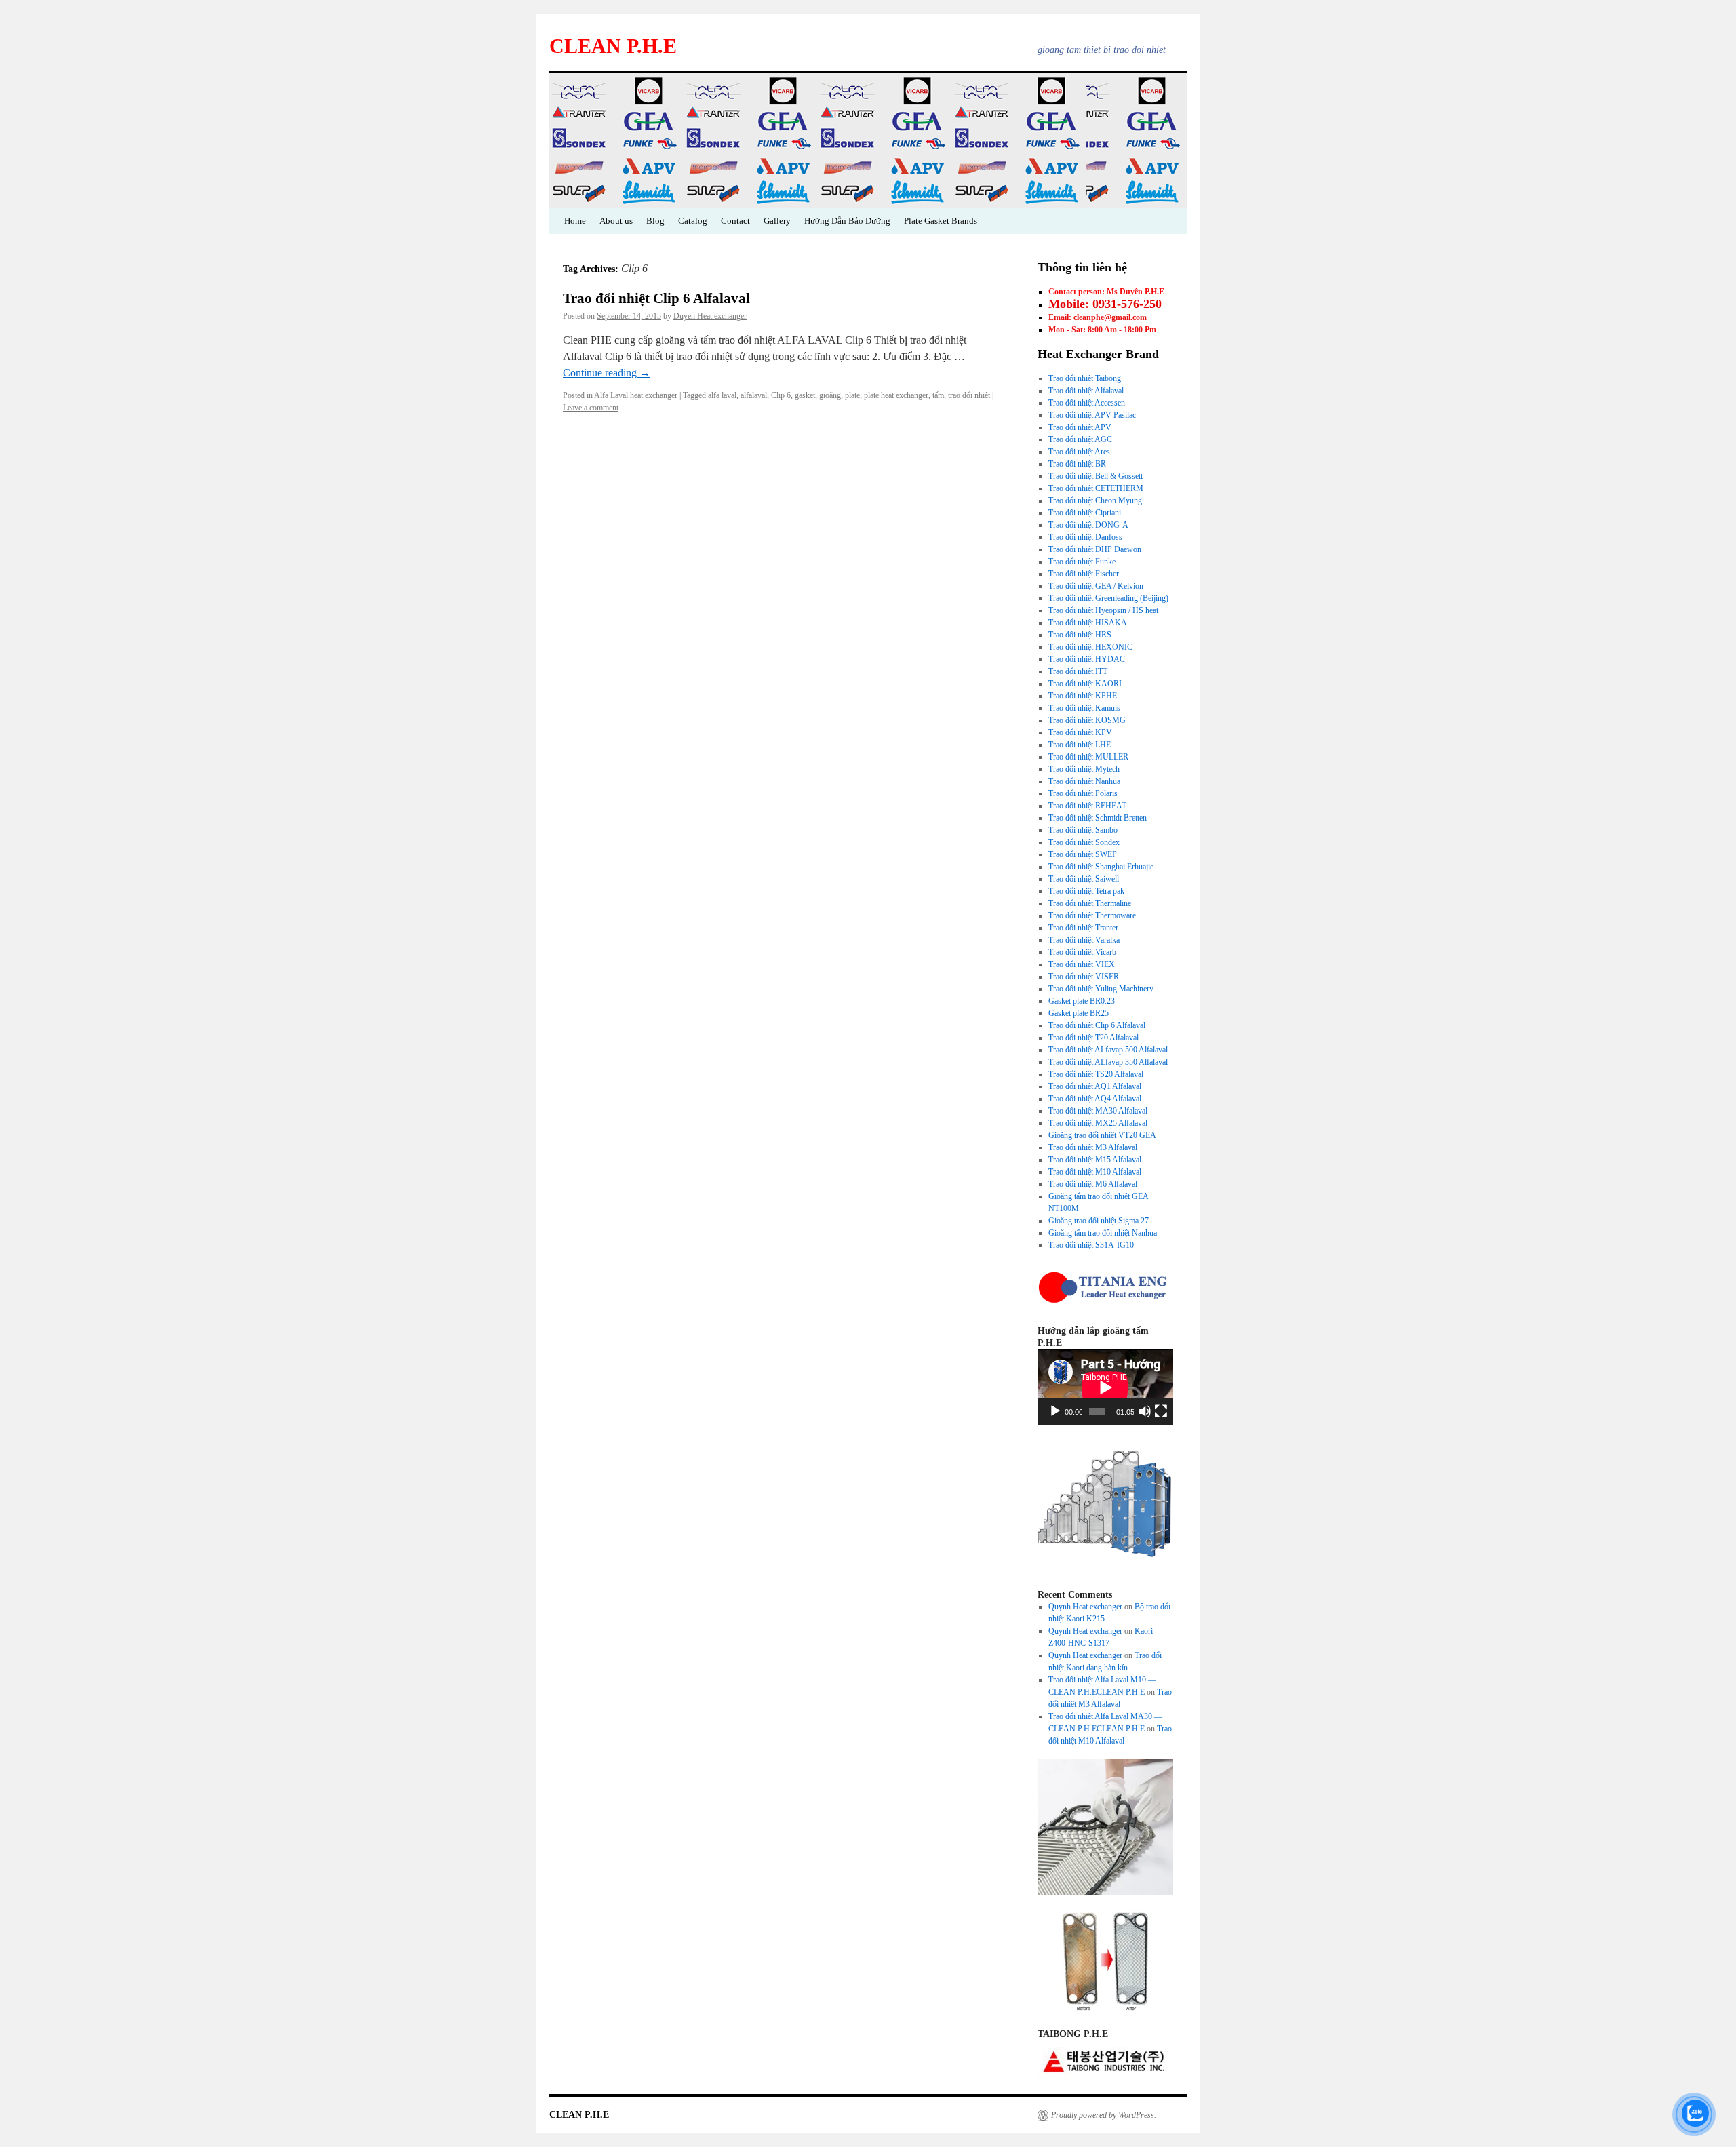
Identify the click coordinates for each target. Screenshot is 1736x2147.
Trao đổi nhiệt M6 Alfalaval (1093, 1184)
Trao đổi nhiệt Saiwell (1084, 879)
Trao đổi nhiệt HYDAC (1087, 659)
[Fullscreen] (1161, 1411)
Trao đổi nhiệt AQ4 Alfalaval (1095, 1099)
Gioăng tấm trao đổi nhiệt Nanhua (1103, 1233)
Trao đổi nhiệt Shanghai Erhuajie (1101, 867)
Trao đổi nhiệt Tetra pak (1086, 891)
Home (575, 221)
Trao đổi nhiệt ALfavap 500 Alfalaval (1108, 1050)
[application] (1105, 1387)
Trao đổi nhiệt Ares (1079, 452)
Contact (735, 221)
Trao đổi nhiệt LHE (1080, 745)
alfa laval (722, 395)
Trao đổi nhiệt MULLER (1088, 757)
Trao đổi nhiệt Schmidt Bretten (1098, 818)
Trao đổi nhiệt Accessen (1087, 403)
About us (616, 221)
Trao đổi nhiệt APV (1080, 427)
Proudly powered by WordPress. (1104, 2115)
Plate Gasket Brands (941, 221)
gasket (805, 395)
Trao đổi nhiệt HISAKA (1088, 623)
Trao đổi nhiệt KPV (1080, 732)
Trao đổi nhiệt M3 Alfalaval (1093, 1147)
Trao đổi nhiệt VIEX (1082, 964)
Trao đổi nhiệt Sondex (1084, 842)
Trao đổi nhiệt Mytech (1084, 769)
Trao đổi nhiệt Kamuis (1084, 708)
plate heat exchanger (896, 395)
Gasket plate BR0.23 (1082, 1001)
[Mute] (1145, 1411)
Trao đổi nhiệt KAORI (1085, 684)
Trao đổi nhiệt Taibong (1085, 378)
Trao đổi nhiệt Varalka (1084, 940)
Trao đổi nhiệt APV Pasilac (1092, 415)
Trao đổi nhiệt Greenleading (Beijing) (1108, 598)
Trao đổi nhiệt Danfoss (1085, 537)
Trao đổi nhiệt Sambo (1083, 830)
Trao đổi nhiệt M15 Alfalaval (1095, 1160)
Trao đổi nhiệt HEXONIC (1090, 647)
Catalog (693, 221)
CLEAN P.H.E (613, 46)
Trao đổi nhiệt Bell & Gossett (1096, 476)
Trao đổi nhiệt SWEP (1083, 854)
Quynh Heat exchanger (1085, 1607)
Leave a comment (591, 408)
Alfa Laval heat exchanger (636, 395)
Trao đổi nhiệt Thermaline (1090, 903)
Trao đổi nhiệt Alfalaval (1086, 391)
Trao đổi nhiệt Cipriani (1085, 513)
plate (852, 395)
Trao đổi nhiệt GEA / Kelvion (1096, 586)
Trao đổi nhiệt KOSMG (1087, 720)
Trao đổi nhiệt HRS (1080, 635)
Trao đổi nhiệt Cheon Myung (1095, 500)
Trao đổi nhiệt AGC (1080, 439)
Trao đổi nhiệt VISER (1084, 977)
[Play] (1055, 1411)
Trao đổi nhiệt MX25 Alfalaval (1098, 1123)
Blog (655, 221)
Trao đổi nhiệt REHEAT (1087, 806)
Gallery (777, 221)
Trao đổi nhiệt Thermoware (1092, 915)
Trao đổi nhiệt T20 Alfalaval (1093, 1038)
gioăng (830, 395)
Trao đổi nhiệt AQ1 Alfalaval (1095, 1086)
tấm (938, 395)
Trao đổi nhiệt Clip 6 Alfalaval (656, 298)
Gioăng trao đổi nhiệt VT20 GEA (1102, 1135)
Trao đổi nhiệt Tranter (1083, 928)
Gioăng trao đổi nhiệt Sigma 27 (1099, 1221)
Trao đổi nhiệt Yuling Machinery (1101, 989)
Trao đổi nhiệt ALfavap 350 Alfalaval (1108, 1062)
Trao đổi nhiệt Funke (1082, 562)
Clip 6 (781, 395)
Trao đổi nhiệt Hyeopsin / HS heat (1103, 610)
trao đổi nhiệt (969, 395)
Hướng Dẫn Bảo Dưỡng (847, 221)
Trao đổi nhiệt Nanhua (1084, 781)
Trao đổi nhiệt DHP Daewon (1095, 549)
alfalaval (754, 395)
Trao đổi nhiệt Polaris (1083, 793)
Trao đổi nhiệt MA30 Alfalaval (1098, 1111)
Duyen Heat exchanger (710, 316)
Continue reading (607, 373)
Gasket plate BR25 (1079, 1013)
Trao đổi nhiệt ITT (1078, 671)
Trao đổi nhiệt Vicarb (1082, 952)
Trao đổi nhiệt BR (1077, 464)
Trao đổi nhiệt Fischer (1084, 574)
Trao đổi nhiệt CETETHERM (1096, 488)
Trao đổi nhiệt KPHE (1083, 696)
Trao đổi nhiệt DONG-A (1088, 525)
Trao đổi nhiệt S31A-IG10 (1091, 1245)
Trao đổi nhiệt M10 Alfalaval (1095, 1172)
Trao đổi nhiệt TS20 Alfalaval (1096, 1074)
